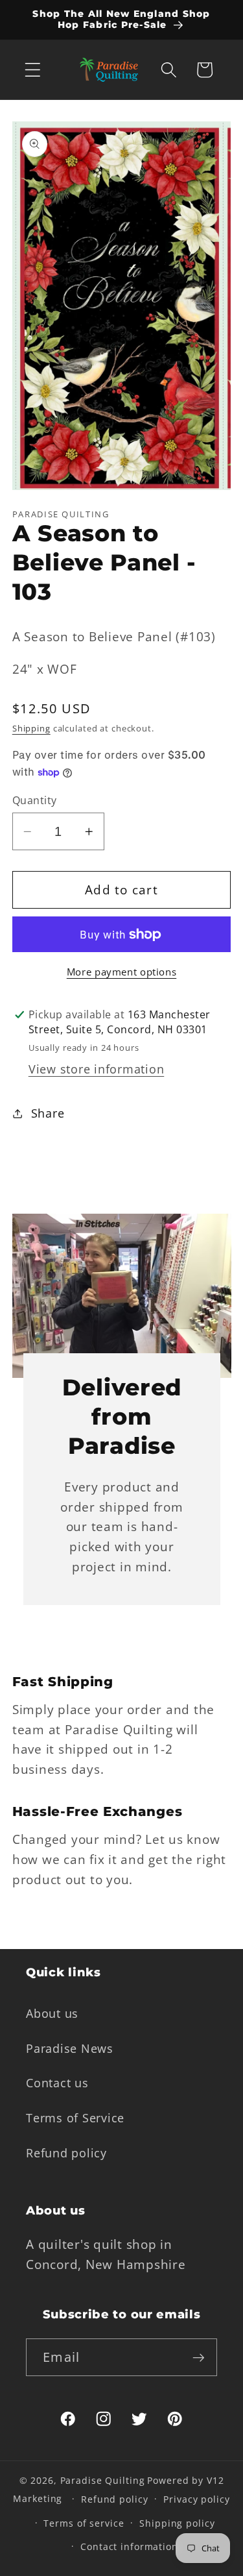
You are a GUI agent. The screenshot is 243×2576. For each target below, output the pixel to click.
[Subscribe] (199, 2357)
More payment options (122, 972)
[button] (33, 70)
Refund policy (66, 2153)
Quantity (35, 800)
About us (52, 2013)
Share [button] (48, 1113)
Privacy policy (196, 2499)
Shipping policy (177, 2523)
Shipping (31, 729)
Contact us (57, 2083)
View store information (97, 1069)
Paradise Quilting (103, 2480)
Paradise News (70, 2048)
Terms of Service (75, 2118)
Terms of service (84, 2523)
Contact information (129, 2546)
